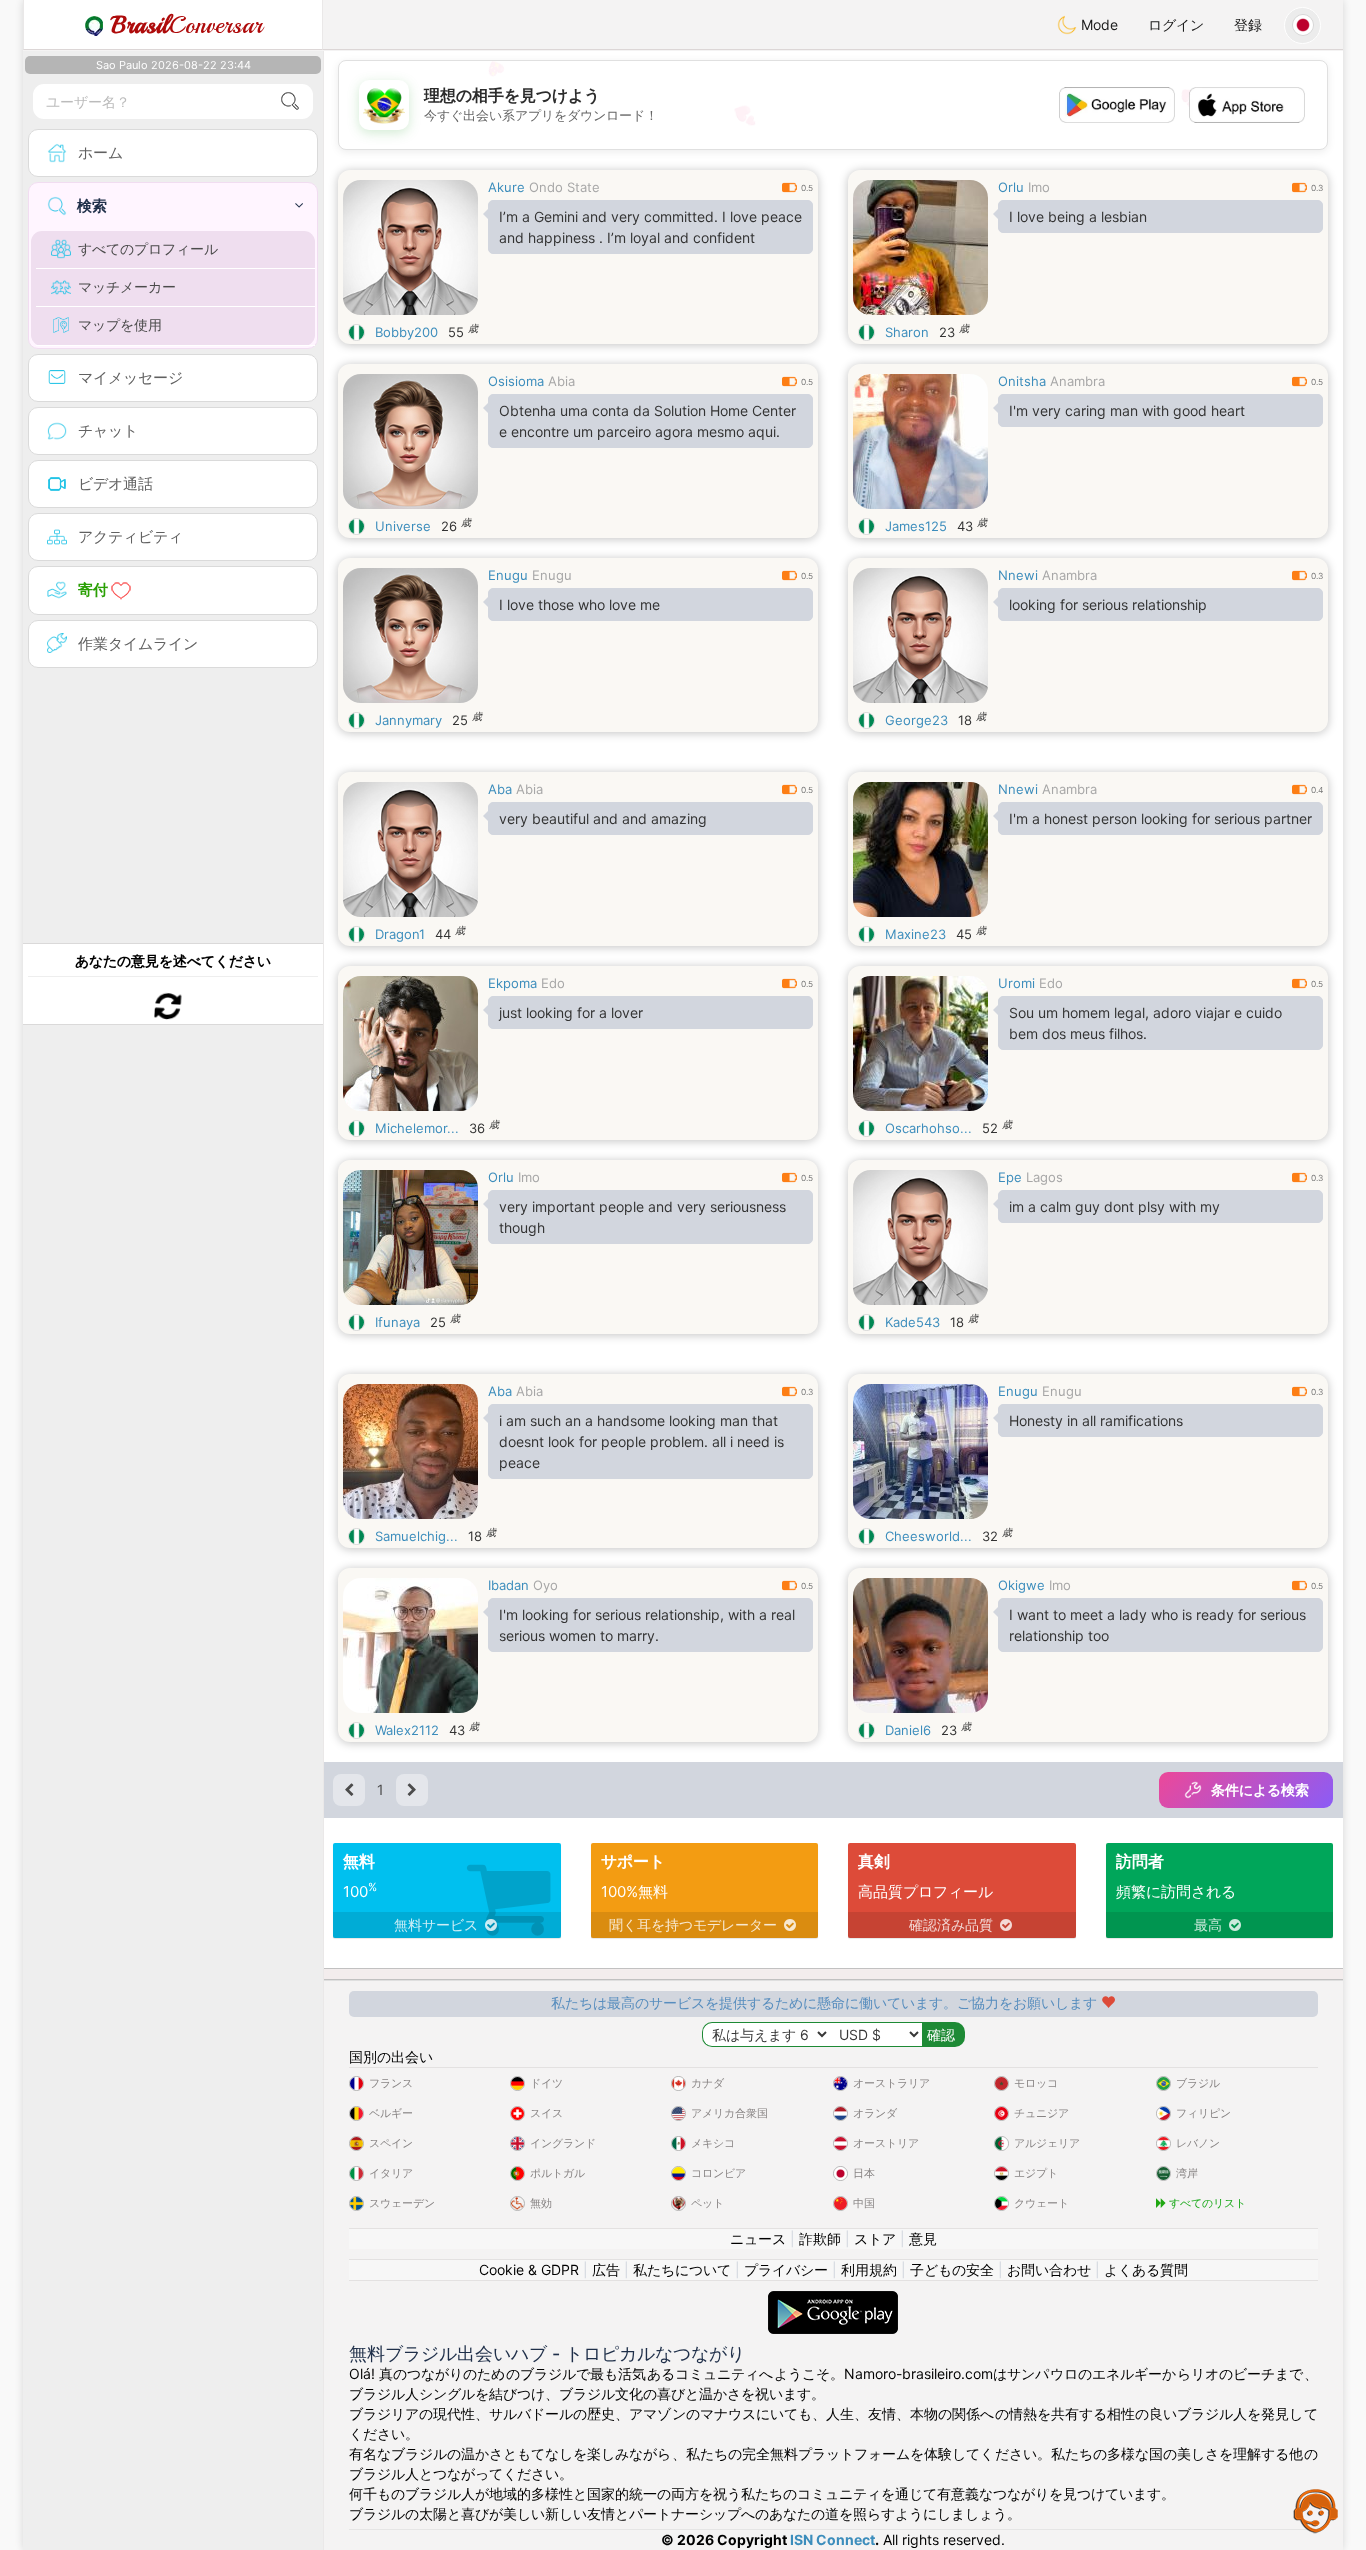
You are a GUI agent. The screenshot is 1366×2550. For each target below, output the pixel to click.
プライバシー (786, 2269)
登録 (1248, 24)
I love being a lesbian (1078, 216)
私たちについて (682, 2269)
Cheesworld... (928, 1536)
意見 (923, 2238)
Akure (506, 187)
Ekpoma (512, 983)
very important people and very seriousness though (642, 1217)
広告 (606, 2269)
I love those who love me (579, 604)
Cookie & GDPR (529, 2269)
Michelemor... (417, 1128)
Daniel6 (908, 1730)
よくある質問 (1146, 2269)
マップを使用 (120, 324)
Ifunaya (397, 1322)
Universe (403, 526)
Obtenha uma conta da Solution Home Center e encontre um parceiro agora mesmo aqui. (647, 421)
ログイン (1176, 24)
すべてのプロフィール (148, 248)
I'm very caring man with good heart (1127, 410)
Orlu (1011, 187)
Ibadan (508, 1585)
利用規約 (869, 2269)
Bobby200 (406, 332)
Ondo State (564, 187)
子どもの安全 (952, 2269)
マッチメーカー (127, 286)
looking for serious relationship (1108, 604)
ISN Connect (832, 2539)
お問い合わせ (1049, 2269)
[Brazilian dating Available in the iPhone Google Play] (833, 2300)
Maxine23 (915, 934)
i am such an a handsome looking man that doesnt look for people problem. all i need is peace (641, 1441)
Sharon (907, 332)
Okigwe (1021, 1585)
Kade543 (912, 1322)
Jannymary (408, 720)
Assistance (1316, 2510)
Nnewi (1018, 575)
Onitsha (1022, 381)
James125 (916, 526)
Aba (500, 789)
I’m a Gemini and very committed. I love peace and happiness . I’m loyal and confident (650, 227)
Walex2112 (407, 1730)
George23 (916, 720)
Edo (553, 983)
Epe (1010, 1177)
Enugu (508, 575)
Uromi (1016, 983)
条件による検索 (1260, 1789)
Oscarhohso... (928, 1128)
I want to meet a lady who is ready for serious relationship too (1157, 1625)
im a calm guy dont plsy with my (1114, 1206)
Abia (561, 381)
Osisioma (516, 381)
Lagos (1044, 1177)
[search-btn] (290, 101)
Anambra (1077, 381)
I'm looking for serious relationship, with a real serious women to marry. (647, 1625)
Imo (1039, 187)
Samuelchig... (416, 1536)
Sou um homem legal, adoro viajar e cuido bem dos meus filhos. (1145, 1023)
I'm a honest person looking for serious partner (1160, 818)
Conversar (186, 25)
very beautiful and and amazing (603, 818)
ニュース (758, 2238)
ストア (875, 2238)
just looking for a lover (571, 1012)
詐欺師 (820, 2238)
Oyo (545, 1585)
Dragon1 (400, 934)
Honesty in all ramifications (1096, 1420)
